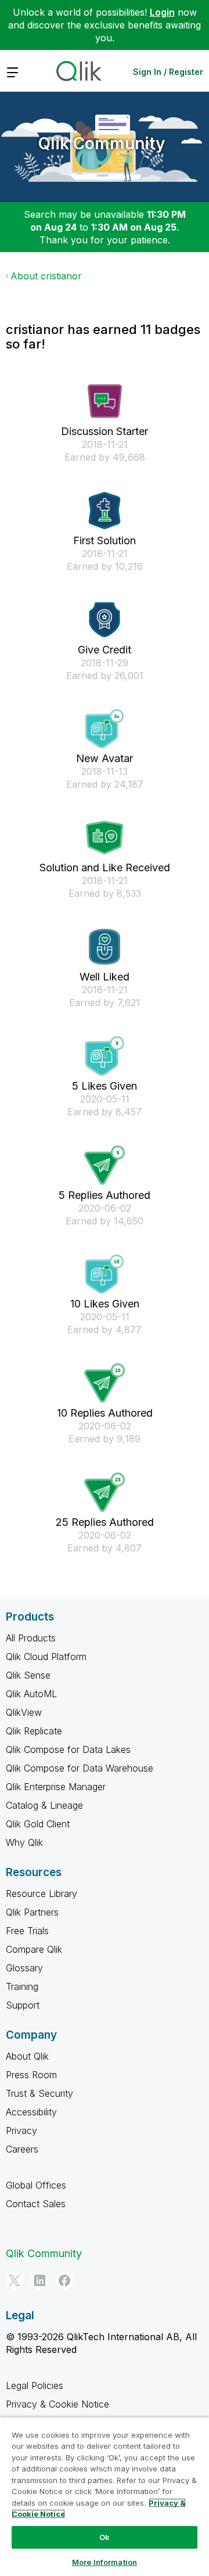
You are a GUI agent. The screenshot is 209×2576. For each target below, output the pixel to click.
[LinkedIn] (39, 2280)
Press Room (31, 2075)
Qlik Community (102, 143)
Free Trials (27, 1931)
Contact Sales (36, 2204)
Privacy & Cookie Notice (57, 2404)
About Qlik (27, 2056)
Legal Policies (35, 2385)
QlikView (24, 1712)
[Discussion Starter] (105, 401)
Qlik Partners (32, 1912)
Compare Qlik (34, 1949)
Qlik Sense (28, 1675)
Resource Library (42, 1894)
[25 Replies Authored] (105, 1492)
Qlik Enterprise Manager (56, 1787)
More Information (105, 2562)
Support (23, 2005)
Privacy (21, 2131)
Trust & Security (39, 2093)
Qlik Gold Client (38, 1824)
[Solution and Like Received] (105, 838)
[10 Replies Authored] (105, 1383)
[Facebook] (64, 2280)
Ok (105, 2537)
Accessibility (31, 2112)
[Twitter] (15, 2280)
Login (162, 12)
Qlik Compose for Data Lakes (68, 1749)
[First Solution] (105, 511)
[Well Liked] (105, 947)
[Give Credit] (105, 620)
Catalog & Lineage (44, 1805)
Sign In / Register (168, 72)
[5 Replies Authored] (105, 1165)
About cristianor (46, 276)
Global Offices (36, 2185)
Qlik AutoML (31, 1694)
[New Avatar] (105, 729)
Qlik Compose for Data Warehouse (80, 1768)
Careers (22, 2149)
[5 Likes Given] (105, 1056)
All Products (31, 1638)
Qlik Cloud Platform (46, 1657)
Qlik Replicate (34, 1731)
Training (22, 1986)
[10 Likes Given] (105, 1274)
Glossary (24, 1968)
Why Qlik (24, 1842)
